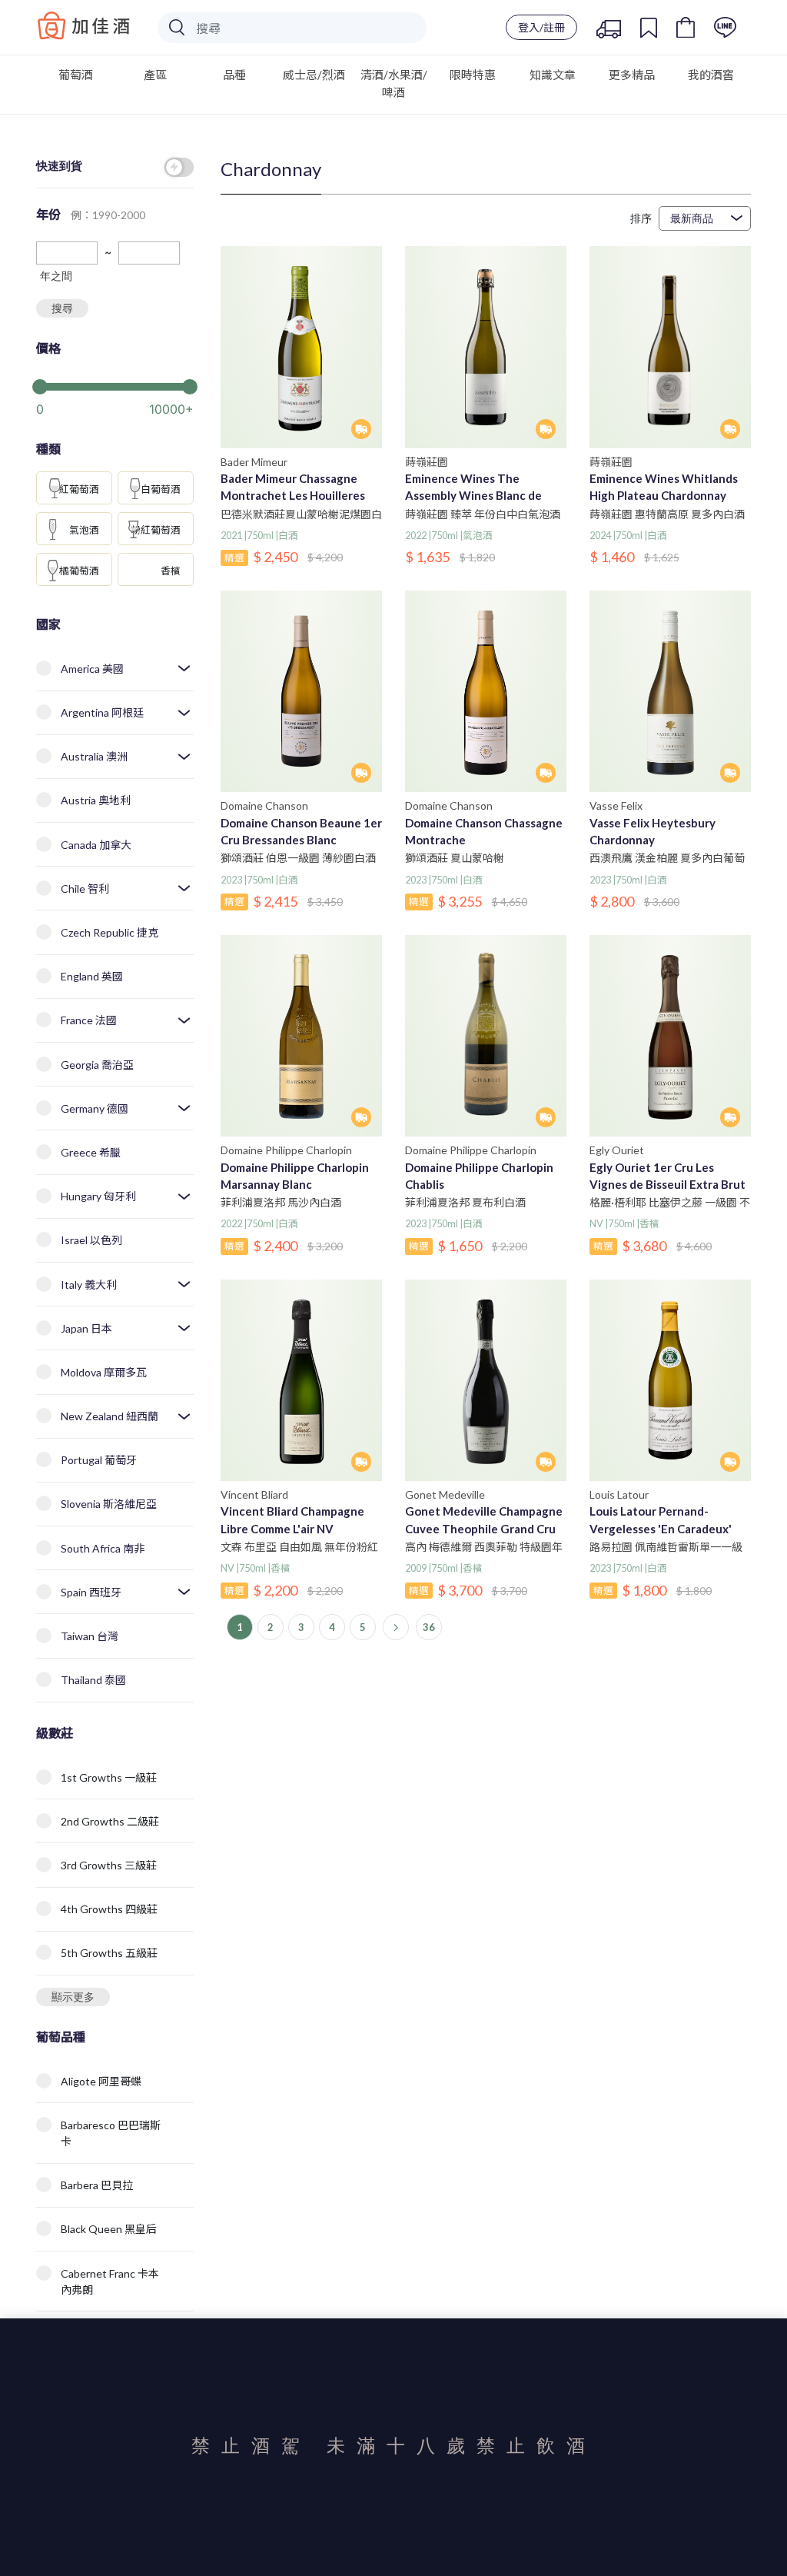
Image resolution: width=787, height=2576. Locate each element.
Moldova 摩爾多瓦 (104, 1372)
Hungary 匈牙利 (98, 1196)
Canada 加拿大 (96, 845)
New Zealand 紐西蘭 (110, 1416)
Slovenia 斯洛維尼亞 (109, 1504)
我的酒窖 (711, 75)
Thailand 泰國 (93, 1680)
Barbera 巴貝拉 (97, 2185)
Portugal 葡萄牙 (99, 1460)
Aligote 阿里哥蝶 (101, 2081)
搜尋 (62, 308)
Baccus (84, 25)
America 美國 (92, 669)
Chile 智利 (85, 889)
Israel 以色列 (91, 1240)
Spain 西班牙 (91, 1592)
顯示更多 (73, 1997)
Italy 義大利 (89, 1285)
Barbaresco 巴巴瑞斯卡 (111, 2133)
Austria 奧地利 (96, 800)
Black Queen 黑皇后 (109, 2229)
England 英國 (92, 976)
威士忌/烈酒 (314, 75)
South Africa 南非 (103, 1548)
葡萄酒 (76, 75)
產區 (155, 75)
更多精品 (632, 75)
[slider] (115, 385)
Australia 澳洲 (94, 756)
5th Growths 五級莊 (109, 1953)
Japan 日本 (86, 1328)
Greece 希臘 (91, 1152)
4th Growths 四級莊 (109, 1909)
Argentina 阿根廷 (102, 712)
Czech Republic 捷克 (110, 932)
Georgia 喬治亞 (97, 1065)
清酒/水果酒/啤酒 (394, 83)
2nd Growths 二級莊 (110, 1821)
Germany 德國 (95, 1108)
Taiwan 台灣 (90, 1636)
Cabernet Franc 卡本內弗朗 (110, 2281)
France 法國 (89, 1020)
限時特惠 (473, 75)
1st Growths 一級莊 (109, 1777)
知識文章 (553, 75)
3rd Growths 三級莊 (109, 1865)
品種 (234, 75)
